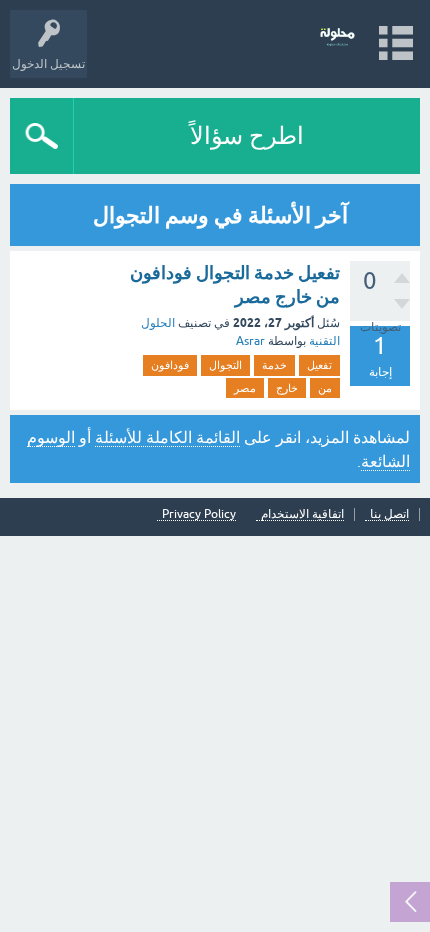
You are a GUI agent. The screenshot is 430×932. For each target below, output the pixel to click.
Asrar (250, 341)
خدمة (274, 365)
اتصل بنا (389, 514)
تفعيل (319, 365)
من (325, 388)
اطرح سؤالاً (247, 135)
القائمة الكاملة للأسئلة (167, 437)
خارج (287, 388)
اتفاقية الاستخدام (302, 514)
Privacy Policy (199, 514)
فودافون (170, 365)
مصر (245, 388)
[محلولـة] (337, 34)
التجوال (225, 365)
